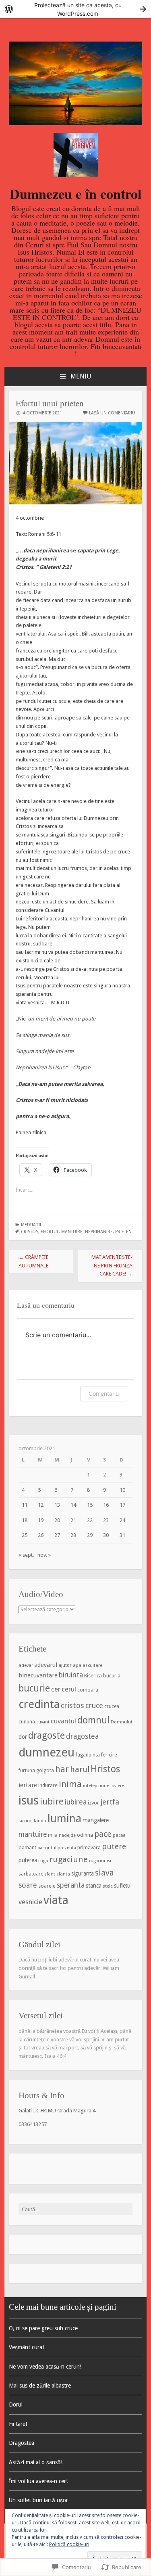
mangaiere (96, 1820)
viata (56, 1900)
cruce (94, 1705)
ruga (43, 1861)
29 (90, 1535)
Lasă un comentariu (112, 413)
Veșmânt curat (27, 2347)
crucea (112, 1706)
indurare (48, 1785)
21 (73, 1520)
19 (41, 1520)
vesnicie (30, 1902)
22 (90, 1520)
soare (28, 1885)
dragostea (82, 1736)
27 (57, 1535)
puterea (28, 1860)
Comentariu (104, 1394)
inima (70, 1784)
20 (57, 1520)
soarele (47, 1886)
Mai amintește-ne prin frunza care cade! (112, 1266)
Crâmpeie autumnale (33, 1261)
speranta (71, 1885)
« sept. (26, 1555)
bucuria (112, 1676)
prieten (123, 1232)
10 (122, 1490)
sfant (50, 1874)
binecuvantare (38, 1675)
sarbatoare (31, 1874)
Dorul (16, 2405)
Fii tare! (18, 2424)
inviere (117, 1786)
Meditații (31, 1225)
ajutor (65, 1665)
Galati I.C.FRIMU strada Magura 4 (57, 2111)
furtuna (27, 1771)
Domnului (121, 1722)
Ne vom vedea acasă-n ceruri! (45, 2367)
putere (114, 1847)
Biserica (93, 1676)
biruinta (71, 1675)
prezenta (67, 1848)
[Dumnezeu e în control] (76, 123)
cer (56, 1689)
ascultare (92, 1665)
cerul (69, 1689)
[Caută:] (76, 2209)
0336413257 (33, 2124)
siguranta (83, 1873)
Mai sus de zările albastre (40, 2386)
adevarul (46, 1665)
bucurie (34, 1688)
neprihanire (99, 1232)
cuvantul (63, 1721)
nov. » (44, 1555)
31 (122, 1535)
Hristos (105, 1769)
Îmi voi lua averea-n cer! (38, 2481)
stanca (94, 1886)
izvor (93, 1803)
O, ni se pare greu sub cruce (43, 2328)
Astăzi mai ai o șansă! (36, 2462)
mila (53, 1835)
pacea (119, 1835)
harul (80, 1770)
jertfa (110, 1802)
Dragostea (22, 2443)
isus (29, 1800)
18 (25, 1520)
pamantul (47, 1848)
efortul (50, 1232)
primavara (89, 1848)
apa (77, 1665)
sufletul (123, 1886)
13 (57, 1505)
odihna (85, 1835)
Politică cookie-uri (69, 2545)
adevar (26, 1665)
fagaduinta (88, 1755)
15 (90, 1505)
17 (122, 1505)
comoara (88, 1690)
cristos (30, 1232)
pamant (27, 1847)
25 (25, 1535)
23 (106, 1520)
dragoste (47, 1735)
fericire (109, 1755)
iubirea (76, 1802)
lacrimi (26, 1821)
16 (106, 1505)
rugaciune (69, 1859)
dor (23, 1737)
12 (41, 1505)
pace (103, 1834)
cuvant (43, 1722)
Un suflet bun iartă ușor (38, 2500)
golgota (45, 1771)
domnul (93, 1720)
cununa (27, 1722)
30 (106, 1535)
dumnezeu (47, 1752)
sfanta (63, 1874)
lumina (64, 1818)
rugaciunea (100, 1861)
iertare (28, 1785)
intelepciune (96, 1786)
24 (122, 1520)
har (62, 1769)
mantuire (72, 1232)
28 (73, 1535)
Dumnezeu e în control (75, 194)
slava (104, 1873)
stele (108, 1886)
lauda (40, 1821)
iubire (52, 1801)
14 (73, 1505)
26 (41, 1535)
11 (25, 1505)
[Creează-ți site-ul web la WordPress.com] (75, 9)
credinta (39, 1704)
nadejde (67, 1835)
